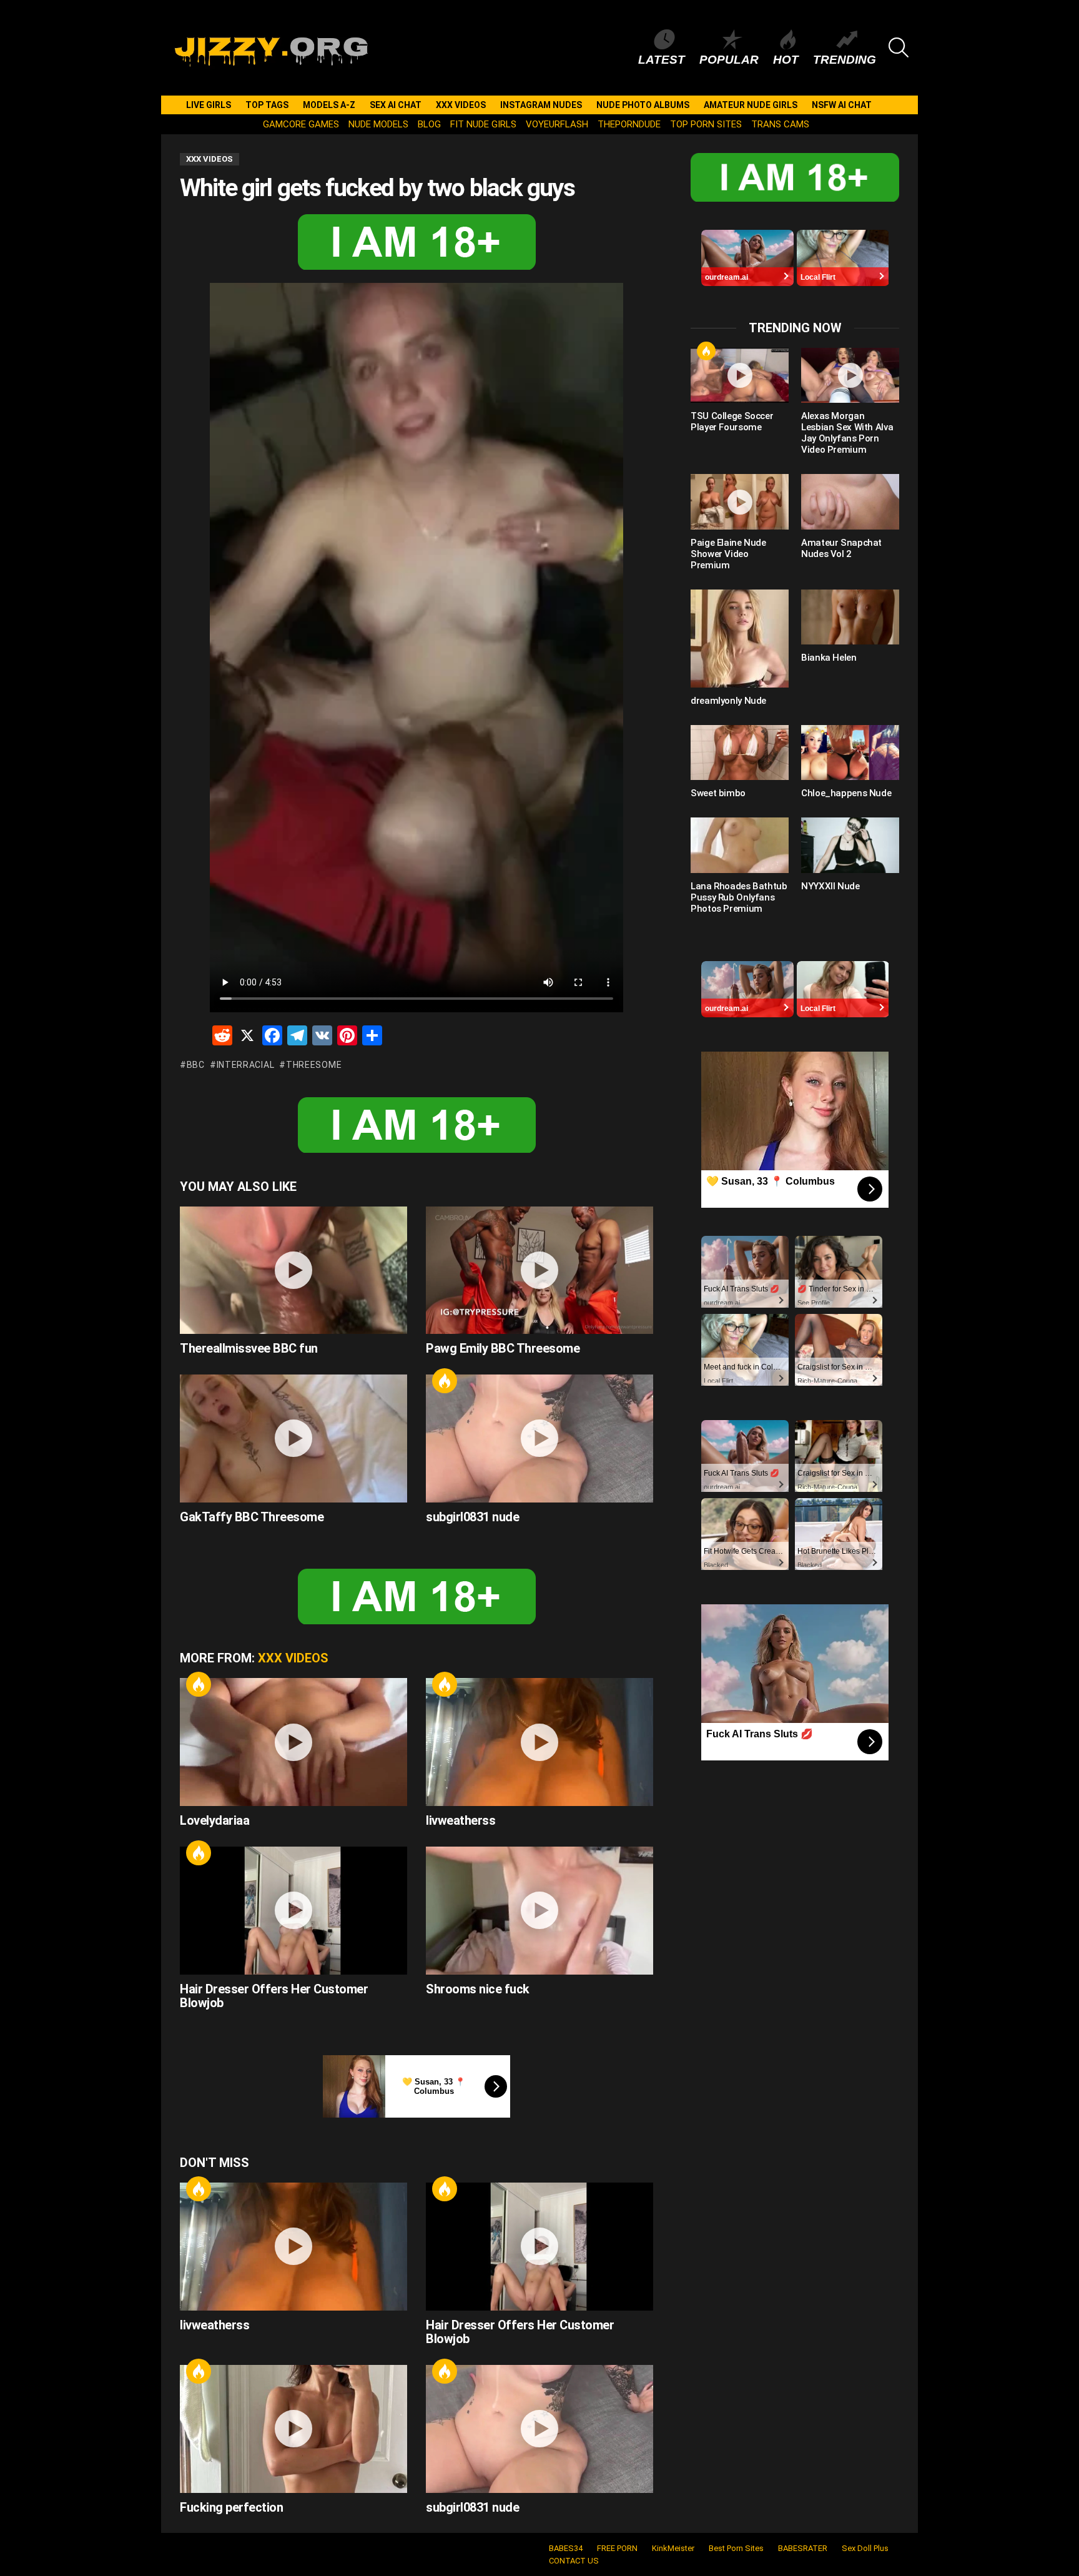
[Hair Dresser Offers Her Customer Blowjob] (293, 1911)
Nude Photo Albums (643, 105)
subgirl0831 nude (472, 1517)
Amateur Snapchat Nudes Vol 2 (841, 548)
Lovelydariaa (214, 1820)
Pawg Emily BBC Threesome (503, 1348)
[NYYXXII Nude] (850, 845)
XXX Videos (461, 105)
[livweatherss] (539, 1742)
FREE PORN (617, 2548)
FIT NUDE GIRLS (483, 124)
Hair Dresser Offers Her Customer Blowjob (274, 1996)
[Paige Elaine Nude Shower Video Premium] (740, 501)
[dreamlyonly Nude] (740, 639)
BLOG (429, 124)
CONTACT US (574, 2561)
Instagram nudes (541, 105)
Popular (729, 60)
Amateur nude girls (751, 105)
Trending (845, 60)
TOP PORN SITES (706, 124)
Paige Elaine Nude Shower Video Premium (728, 554)
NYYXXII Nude (830, 886)
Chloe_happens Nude (846, 793)
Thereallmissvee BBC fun (249, 1348)
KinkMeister (673, 2548)
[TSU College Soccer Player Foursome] (740, 375)
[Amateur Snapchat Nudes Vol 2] (850, 501)
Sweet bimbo (718, 793)
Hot (786, 60)
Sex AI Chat (396, 105)
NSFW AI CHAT (842, 105)
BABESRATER (803, 2548)
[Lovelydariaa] (293, 1742)
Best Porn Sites (736, 2548)
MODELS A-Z (329, 105)
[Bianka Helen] (850, 617)
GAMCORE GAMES (301, 124)
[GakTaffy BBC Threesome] (293, 1439)
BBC (196, 1065)
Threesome (314, 1065)
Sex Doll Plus (865, 2548)
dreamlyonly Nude (728, 701)
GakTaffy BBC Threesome (252, 1517)
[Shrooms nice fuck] (539, 1911)
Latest (662, 60)
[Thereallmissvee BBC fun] (293, 1271)
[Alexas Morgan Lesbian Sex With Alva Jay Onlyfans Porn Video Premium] (850, 375)
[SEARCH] (899, 47)
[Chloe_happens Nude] (850, 753)
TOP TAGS (267, 105)
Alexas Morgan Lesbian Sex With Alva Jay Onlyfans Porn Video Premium (847, 433)
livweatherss (461, 1820)
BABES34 (566, 2548)
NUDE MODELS (378, 124)
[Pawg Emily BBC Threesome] (539, 1271)
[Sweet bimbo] (740, 753)
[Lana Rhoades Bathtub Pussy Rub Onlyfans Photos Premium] (740, 845)
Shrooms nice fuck (478, 1989)
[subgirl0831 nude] (539, 1439)
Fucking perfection (231, 2507)
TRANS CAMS (780, 124)
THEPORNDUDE (629, 124)
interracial (245, 1065)
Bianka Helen (829, 658)
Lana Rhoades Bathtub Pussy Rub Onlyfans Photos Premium (739, 897)
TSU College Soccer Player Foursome (732, 422)
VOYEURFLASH (557, 124)
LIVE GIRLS (209, 105)
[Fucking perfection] (293, 2429)
